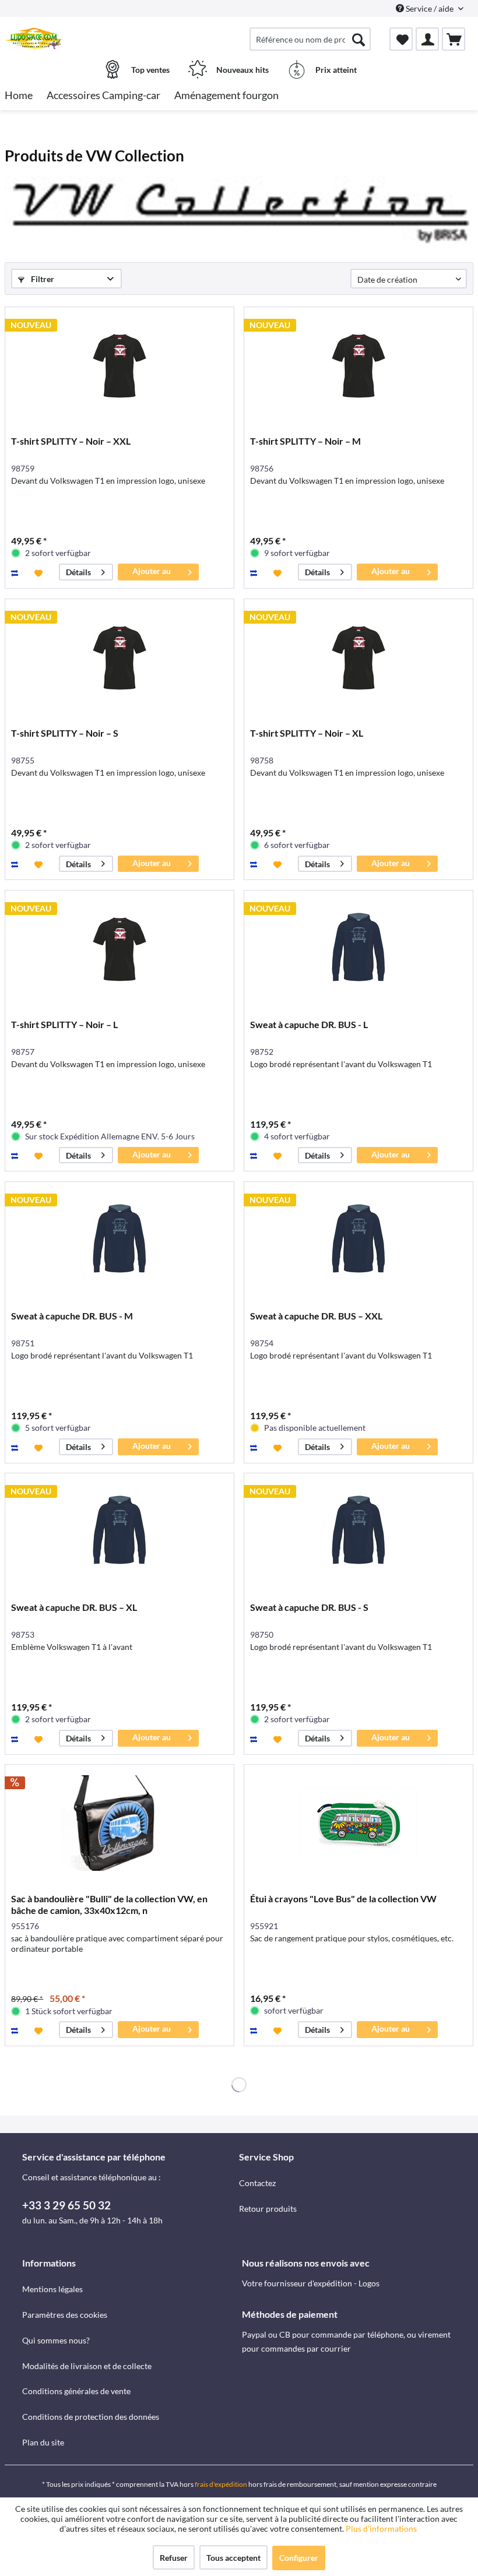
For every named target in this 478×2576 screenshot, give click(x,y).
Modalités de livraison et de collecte (87, 2366)
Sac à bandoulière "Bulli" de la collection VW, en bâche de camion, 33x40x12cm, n (109, 1904)
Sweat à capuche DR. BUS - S (309, 1607)
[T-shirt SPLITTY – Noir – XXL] (119, 365)
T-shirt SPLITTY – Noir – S (65, 733)
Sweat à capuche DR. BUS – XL (74, 1607)
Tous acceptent (233, 2558)
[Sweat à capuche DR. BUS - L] (358, 949)
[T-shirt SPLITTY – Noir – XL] (358, 657)
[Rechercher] (358, 39)
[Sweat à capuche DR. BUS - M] (119, 1240)
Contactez (257, 2183)
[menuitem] (310, 39)
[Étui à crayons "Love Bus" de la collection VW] (358, 1823)
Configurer (299, 2558)
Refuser (174, 2558)
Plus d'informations (382, 2529)
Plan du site (43, 2442)
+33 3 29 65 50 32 (66, 2205)
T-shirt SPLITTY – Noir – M (305, 441)
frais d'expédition (221, 2484)
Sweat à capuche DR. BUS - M (72, 1316)
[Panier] (454, 39)
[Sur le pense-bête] (40, 572)
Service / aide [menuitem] (430, 8)
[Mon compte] (427, 39)
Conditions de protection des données (91, 2417)
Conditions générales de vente (76, 2391)
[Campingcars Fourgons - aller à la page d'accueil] (34, 39)
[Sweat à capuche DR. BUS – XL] (119, 1532)
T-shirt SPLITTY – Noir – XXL (71, 441)
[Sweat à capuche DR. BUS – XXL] (358, 1240)
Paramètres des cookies (65, 2315)
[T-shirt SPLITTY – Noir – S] (119, 657)
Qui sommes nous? (56, 2340)
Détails (78, 572)
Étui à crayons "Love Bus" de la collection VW (343, 1898)
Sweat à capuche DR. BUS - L (309, 1024)
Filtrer (42, 279)
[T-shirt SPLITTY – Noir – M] (358, 365)
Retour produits (268, 2209)
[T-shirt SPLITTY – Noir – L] (119, 949)
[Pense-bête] (401, 39)
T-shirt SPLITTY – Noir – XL (307, 733)
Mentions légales (52, 2289)
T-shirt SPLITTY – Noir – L (64, 1024)
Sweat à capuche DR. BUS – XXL (316, 1316)
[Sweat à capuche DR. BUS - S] (358, 1532)
